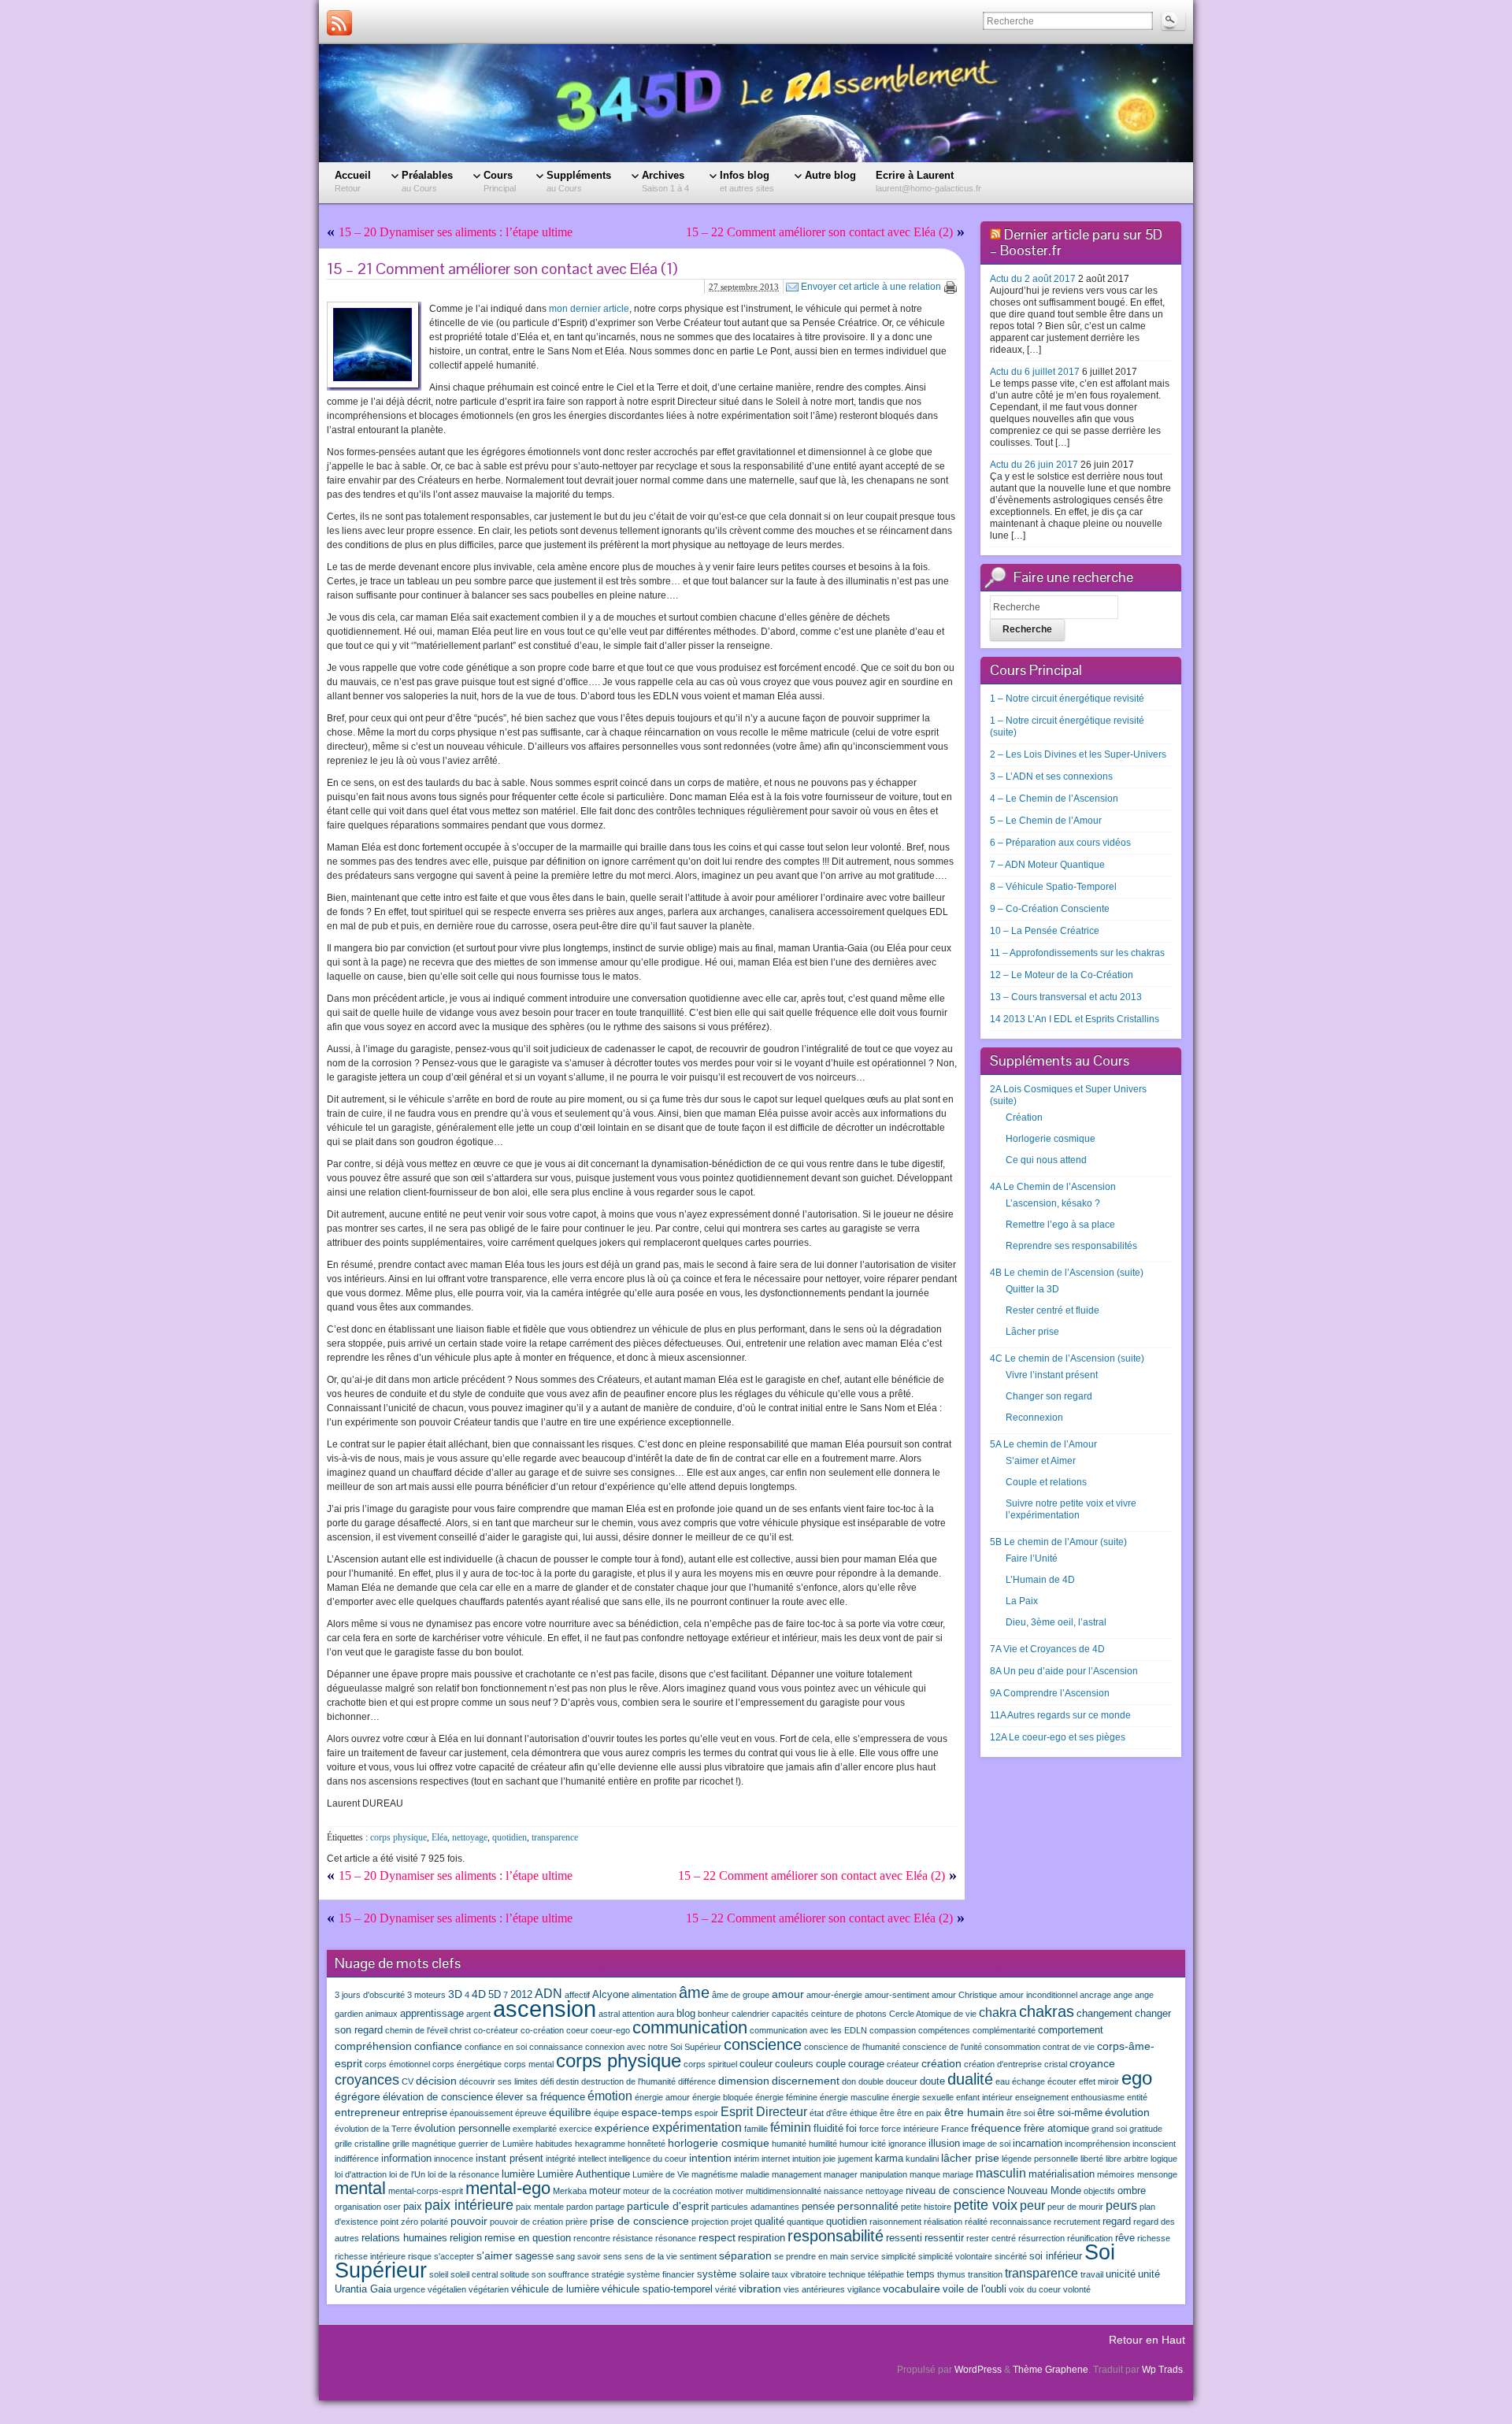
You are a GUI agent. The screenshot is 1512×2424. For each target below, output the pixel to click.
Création (1024, 1117)
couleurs (794, 2064)
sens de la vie (651, 2256)
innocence (454, 2159)
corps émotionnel (397, 2064)
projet (741, 2222)
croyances (367, 2080)
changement (1104, 2014)
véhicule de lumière (555, 2289)
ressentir (944, 2238)
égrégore (358, 2096)
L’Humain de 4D (1040, 1580)
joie (829, 2159)
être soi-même (1070, 2113)
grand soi (1109, 2129)
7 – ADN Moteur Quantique (1047, 865)
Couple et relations (1046, 1482)
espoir (706, 2113)
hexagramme (600, 2144)
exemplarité (535, 2129)
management (797, 2174)
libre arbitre (1127, 2159)
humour (854, 2144)
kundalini (922, 2159)
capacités (790, 2014)
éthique (863, 2113)
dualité (970, 2079)
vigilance (864, 2289)
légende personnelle (1040, 2159)
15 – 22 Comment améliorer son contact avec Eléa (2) (819, 232)
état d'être (828, 2113)
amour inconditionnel (1038, 1995)
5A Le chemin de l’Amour (1043, 1444)
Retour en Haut (1147, 2340)
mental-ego (508, 2188)
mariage (958, 2174)
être (887, 2113)
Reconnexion (1034, 1418)
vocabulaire (912, 2289)
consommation (1012, 2047)
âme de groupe (741, 1995)
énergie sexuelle (923, 2097)
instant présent (510, 2159)
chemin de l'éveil (416, 2030)
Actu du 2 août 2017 (1033, 279)
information (406, 2159)
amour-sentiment (897, 1995)
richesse (1154, 2238)
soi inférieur (1056, 2256)
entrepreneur (367, 2112)
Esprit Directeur (764, 2111)
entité (1137, 2097)
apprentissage (432, 2014)
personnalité (868, 2206)
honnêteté (647, 2144)
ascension (545, 2009)
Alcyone (611, 1995)
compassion (893, 2030)
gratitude (1146, 2129)
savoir (589, 2256)
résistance (633, 2238)
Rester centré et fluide (1052, 1310)
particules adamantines (755, 2207)
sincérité (1011, 2256)
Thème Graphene (1051, 2370)
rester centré (991, 2238)
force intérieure (910, 2129)
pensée (818, 2207)
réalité (976, 2222)
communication (690, 2027)
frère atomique (1056, 2129)
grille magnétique (424, 2144)
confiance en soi (496, 2047)
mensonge (1157, 2174)
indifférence (357, 2159)
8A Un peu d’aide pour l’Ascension (1064, 1671)
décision (436, 2081)
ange (1123, 1995)
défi (547, 2081)
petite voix (986, 2205)
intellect (592, 2159)
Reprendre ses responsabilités (1071, 1246)
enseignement (1042, 2097)
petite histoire (926, 2207)
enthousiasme (1098, 2097)
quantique (805, 2222)
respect (717, 2237)
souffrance (569, 2274)
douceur (902, 2081)
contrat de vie (1069, 2047)
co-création (542, 2030)
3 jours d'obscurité (370, 1995)
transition (985, 2274)
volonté (1077, 2289)
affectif (577, 1995)
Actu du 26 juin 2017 (1034, 465)
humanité (789, 2144)
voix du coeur (1035, 2289)
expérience (622, 2128)
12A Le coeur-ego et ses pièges (1058, 1737)
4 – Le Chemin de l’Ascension (1054, 799)
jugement (855, 2159)
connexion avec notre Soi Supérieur (653, 2047)
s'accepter (454, 2256)
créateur (903, 2064)
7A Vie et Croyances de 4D (1047, 1649)
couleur (756, 2064)
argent (478, 2014)
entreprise (425, 2113)
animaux (382, 2014)
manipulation (884, 2174)
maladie (755, 2174)
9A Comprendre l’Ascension (1050, 1693)
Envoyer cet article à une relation (871, 287)
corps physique (398, 1837)
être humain (974, 2112)
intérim (747, 2159)
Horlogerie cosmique (1051, 1139)
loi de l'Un (407, 2174)
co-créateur (496, 2030)
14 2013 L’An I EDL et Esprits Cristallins (1075, 1019)
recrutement (1077, 2222)
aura (665, 2014)
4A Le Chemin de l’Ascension (1053, 1187)
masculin (1001, 2173)
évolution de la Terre (373, 2129)
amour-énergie (834, 1995)
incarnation (1038, 2144)
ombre (1132, 2191)
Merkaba (570, 2191)
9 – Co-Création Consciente (1050, 909)
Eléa (439, 1837)
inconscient (1154, 2144)
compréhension (373, 2046)
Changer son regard (1049, 1396)
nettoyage (470, 1837)
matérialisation (1062, 2174)
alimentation (654, 1995)
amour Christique (964, 1995)
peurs (1121, 2205)
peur (1032, 2205)
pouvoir (469, 2221)
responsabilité (836, 2236)
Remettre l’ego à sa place (1060, 1225)
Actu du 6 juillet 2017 (1035, 372)
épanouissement (481, 2113)
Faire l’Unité (1032, 1559)
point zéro (399, 2222)
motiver (729, 2191)
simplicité (899, 2256)
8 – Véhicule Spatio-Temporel (1053, 887)
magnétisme (715, 2174)
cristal (1056, 2064)
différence (697, 2081)
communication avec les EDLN (808, 2030)
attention (638, 2014)
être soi (1021, 2113)
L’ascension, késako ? (1053, 1203)
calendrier (750, 2014)
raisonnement (895, 2222)
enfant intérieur (984, 2097)
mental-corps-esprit (426, 2191)
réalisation (943, 2222)
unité (1149, 2274)
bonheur (713, 2014)
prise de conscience (639, 2221)
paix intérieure (469, 2205)
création (941, 2063)
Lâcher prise (1032, 1332)
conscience (763, 2044)
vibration (760, 2289)
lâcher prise (970, 2158)
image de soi (986, 2144)
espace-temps (657, 2112)
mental (360, 2188)
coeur (577, 2030)
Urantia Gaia (363, 2289)
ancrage (1095, 1995)
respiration (762, 2238)
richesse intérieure (370, 2256)
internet (776, 2159)
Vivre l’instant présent (1052, 1375)
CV (408, 2081)
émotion (610, 2096)
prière (576, 2222)
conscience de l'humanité (852, 2047)
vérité (726, 2289)
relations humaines (404, 2238)
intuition (806, 2159)
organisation (358, 2207)
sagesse (534, 2256)
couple (831, 2064)
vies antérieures (814, 2289)
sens (613, 2256)
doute (932, 2081)
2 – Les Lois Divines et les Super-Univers (1078, 754)
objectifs (1099, 2191)
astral (609, 2014)
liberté (1092, 2159)
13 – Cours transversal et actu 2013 (1066, 997)
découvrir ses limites (498, 2081)
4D (479, 1994)
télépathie (886, 2274)
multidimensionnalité (784, 2191)
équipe (606, 2113)
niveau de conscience (955, 2191)
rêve (1125, 2238)
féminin (791, 2127)
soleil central (474, 2274)
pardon (580, 2207)
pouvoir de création (526, 2222)
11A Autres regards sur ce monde (1060, 1715)
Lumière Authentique (584, 2174)
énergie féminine (786, 2097)
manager (841, 2174)
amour (788, 1994)
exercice (576, 2129)
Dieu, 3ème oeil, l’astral (1056, 1622)
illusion (944, 2144)
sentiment (698, 2256)
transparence (555, 1837)
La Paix (1022, 1601)
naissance (843, 2191)
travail (1092, 2274)
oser (392, 2207)
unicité (1121, 2274)
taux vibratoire (799, 2274)
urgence (409, 2289)
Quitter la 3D (1032, 1289)
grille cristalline (362, 2144)
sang (565, 2256)
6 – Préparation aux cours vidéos (1060, 843)
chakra (998, 2012)
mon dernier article (589, 309)
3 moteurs (426, 1995)
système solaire (733, 2274)
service (865, 2256)
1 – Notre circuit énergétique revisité (1067, 699)
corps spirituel (710, 2064)
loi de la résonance (463, 2174)
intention (710, 2158)
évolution (1127, 2112)
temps (921, 2274)
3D (455, 1994)
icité (878, 2144)
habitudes (554, 2144)
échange (1028, 2081)
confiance (438, 2046)
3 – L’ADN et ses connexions (1051, 776)
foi (851, 2129)
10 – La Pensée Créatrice (1045, 931)
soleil (439, 2274)
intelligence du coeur (648, 2159)
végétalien (447, 2289)
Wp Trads (1162, 2370)
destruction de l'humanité (628, 2081)
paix (413, 2207)
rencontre (592, 2238)
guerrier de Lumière (496, 2144)
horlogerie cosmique (719, 2143)
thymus (951, 2274)
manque (925, 2174)
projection (710, 2222)
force (869, 2129)
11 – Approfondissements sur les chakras (1077, 953)
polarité (434, 2222)
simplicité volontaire (955, 2256)
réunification (1090, 2238)
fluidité (828, 2129)
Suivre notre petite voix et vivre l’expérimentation (1071, 1509)
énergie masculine (854, 2097)
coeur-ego (610, 2030)
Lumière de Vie (661, 2174)
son (539, 2274)
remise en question (528, 2238)
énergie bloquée (723, 2097)
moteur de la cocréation (668, 2191)
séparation (745, 2255)
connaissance (556, 2047)
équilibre (570, 2112)
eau (1002, 2081)
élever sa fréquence (540, 2097)
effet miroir (1099, 2081)
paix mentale (540, 2207)
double (871, 2081)
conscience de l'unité (942, 2047)
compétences (944, 2030)
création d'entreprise (1003, 2064)
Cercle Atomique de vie (933, 2014)
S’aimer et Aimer (1041, 1461)
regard (1117, 2222)
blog (686, 2014)
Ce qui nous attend (1046, 1160)
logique (1164, 2159)
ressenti (904, 2238)
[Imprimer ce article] (951, 287)
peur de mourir (1075, 2207)
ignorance (907, 2144)
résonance (676, 2238)
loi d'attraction (361, 2174)
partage (610, 2207)
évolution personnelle (462, 2129)
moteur (605, 2191)
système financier (661, 2274)
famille (756, 2129)
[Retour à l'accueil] (756, 103)
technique (847, 2274)
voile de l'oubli (975, 2289)
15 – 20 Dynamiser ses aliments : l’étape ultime (456, 232)
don (849, 2081)
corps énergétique (467, 2064)
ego (1137, 2078)
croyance (1092, 2063)
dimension (744, 2081)
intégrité (561, 2159)
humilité (823, 2144)
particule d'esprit (668, 2206)
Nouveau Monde (1044, 2191)
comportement (1071, 2030)
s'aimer (495, 2255)
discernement (806, 2081)
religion (466, 2238)
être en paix (919, 2113)
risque (420, 2256)
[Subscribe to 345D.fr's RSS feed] (339, 23)
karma (889, 2159)
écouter (1062, 2081)
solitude (515, 2274)
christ (460, 2030)
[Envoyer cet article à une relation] (792, 287)
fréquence (996, 2128)
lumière (518, 2174)
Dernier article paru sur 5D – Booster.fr (1076, 242)
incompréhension (1097, 2144)
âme (694, 1992)
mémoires (1116, 2174)
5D (495, 1995)
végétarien (489, 2289)
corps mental (529, 2064)
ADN (548, 1993)
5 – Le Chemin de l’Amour (1046, 821)
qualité (769, 2222)
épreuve (531, 2113)
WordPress (978, 2370)
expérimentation (697, 2127)
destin (567, 2081)
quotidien (510, 1837)
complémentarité (1004, 2030)
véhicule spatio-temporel (657, 2289)
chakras (1047, 2011)
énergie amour (662, 2097)
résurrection (1041, 2238)
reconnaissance (1021, 2222)
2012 (521, 1995)
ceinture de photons (849, 2014)
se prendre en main (811, 2256)
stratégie (608, 2274)
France (955, 2129)
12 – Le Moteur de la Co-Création (1062, 975)
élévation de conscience (438, 2097)
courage (866, 2064)
